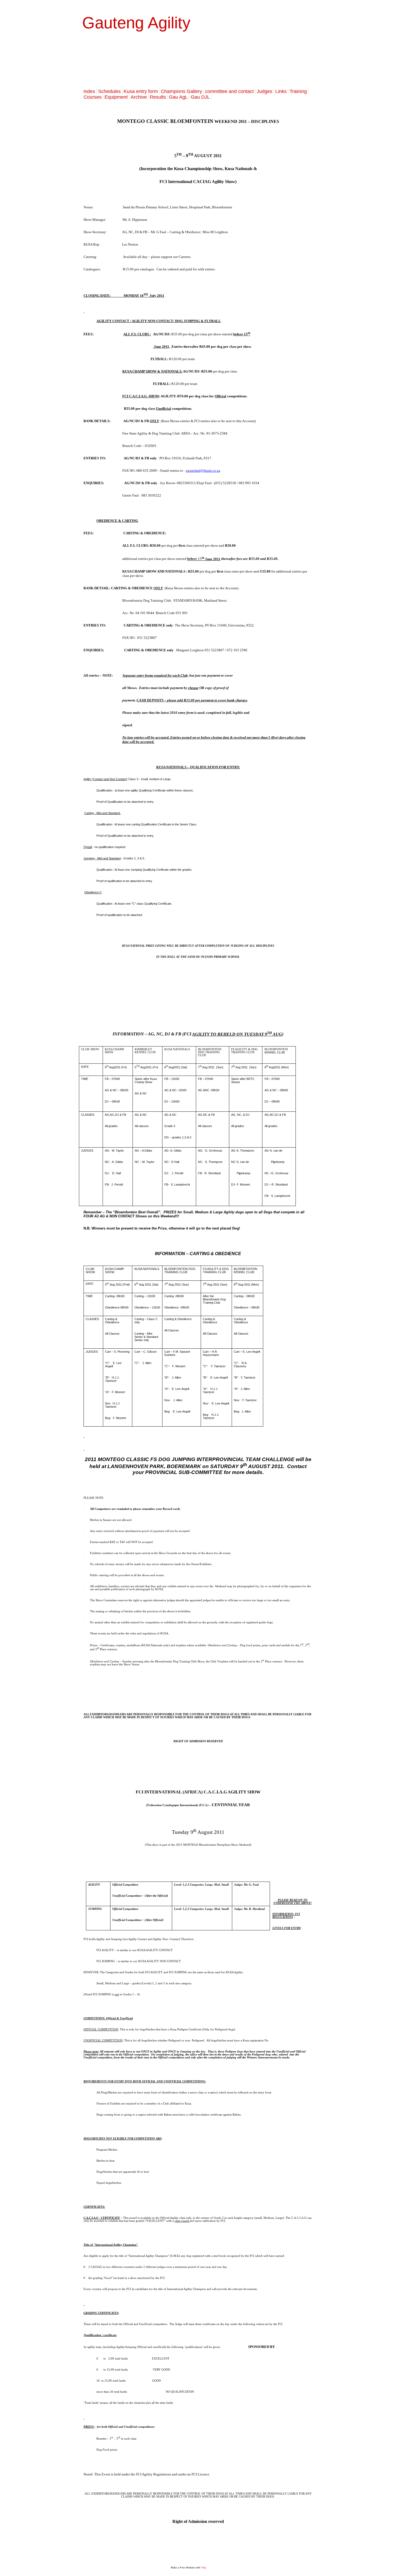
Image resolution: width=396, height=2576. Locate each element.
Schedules (109, 91)
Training (298, 91)
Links (281, 91)
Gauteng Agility (136, 23)
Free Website (187, 2568)
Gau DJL (200, 97)
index (89, 91)
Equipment (116, 97)
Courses (93, 97)
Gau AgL (178, 97)
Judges (265, 91)
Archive (139, 97)
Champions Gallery (181, 91)
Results (158, 97)
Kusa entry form (141, 91)
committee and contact (229, 91)
